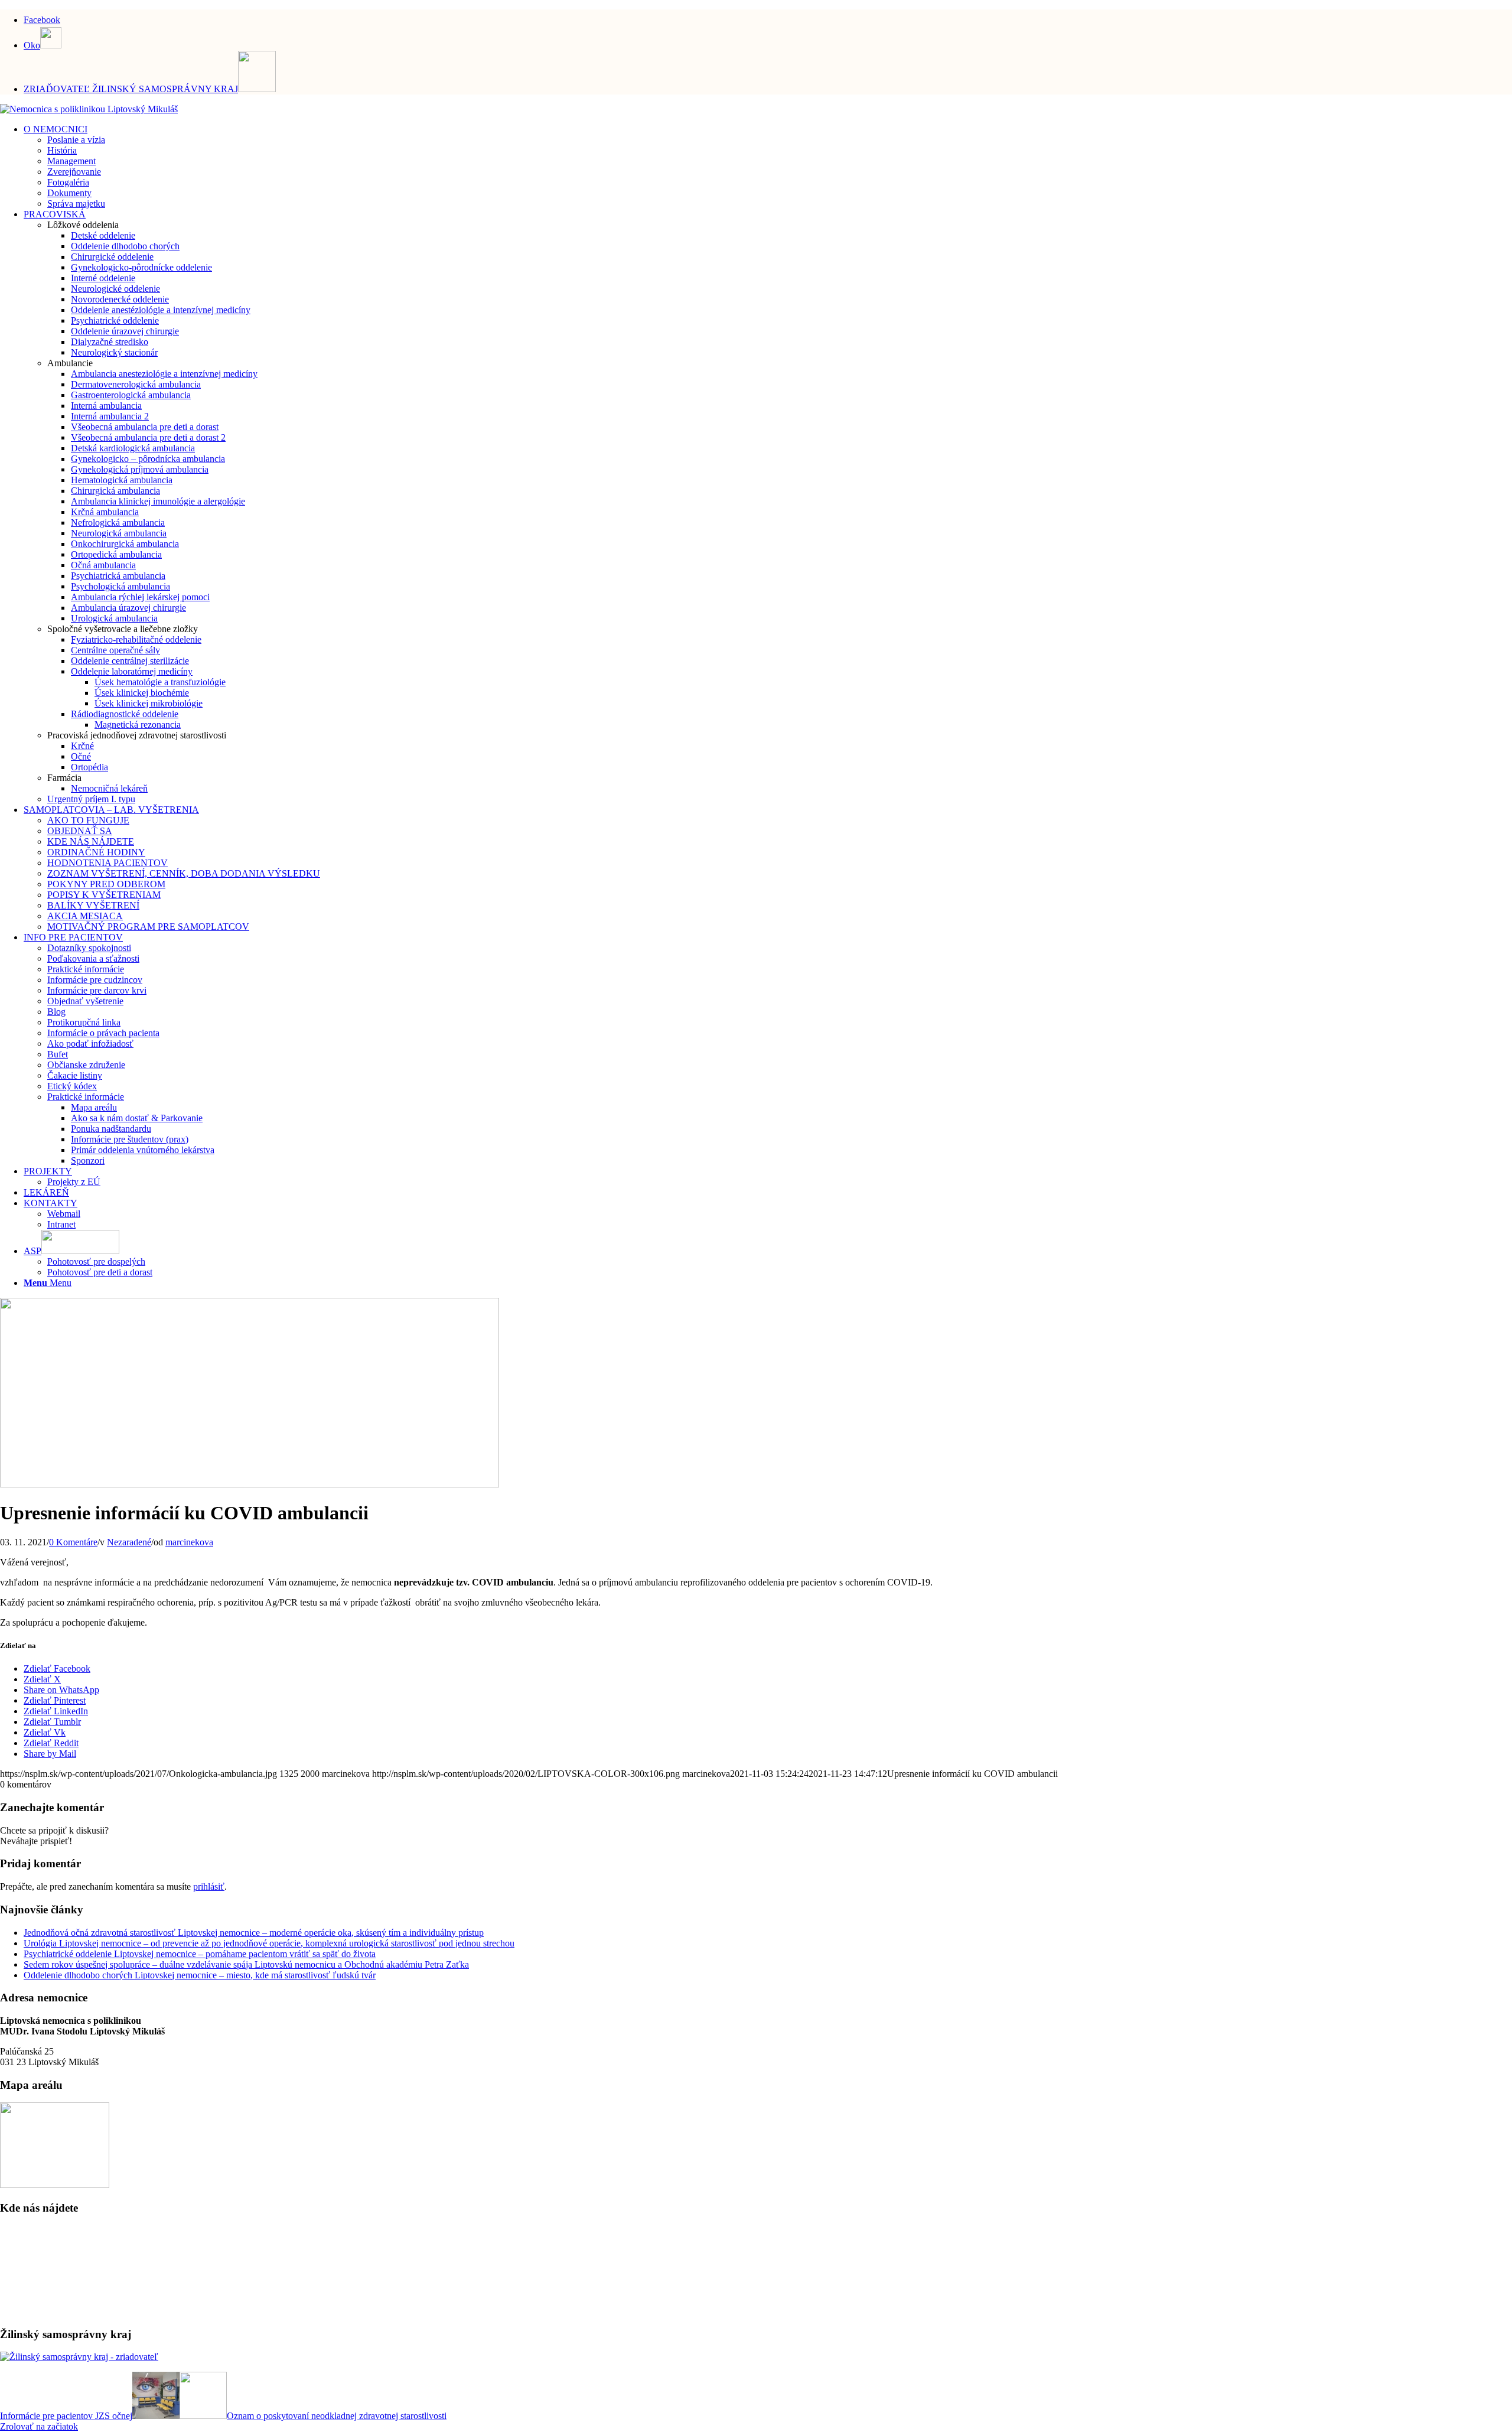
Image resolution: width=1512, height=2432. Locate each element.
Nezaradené (129, 1542)
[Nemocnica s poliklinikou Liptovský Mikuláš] (89, 109)
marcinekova (189, 1542)
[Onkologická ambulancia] (250, 1484)
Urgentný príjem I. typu (91, 799)
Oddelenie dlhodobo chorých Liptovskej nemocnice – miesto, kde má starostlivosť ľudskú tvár (200, 1975)
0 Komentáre (73, 1542)
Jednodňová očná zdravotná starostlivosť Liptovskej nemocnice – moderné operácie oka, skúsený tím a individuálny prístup (254, 1933)
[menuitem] (768, 18)
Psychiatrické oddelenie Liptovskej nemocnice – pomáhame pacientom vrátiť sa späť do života (200, 1954)
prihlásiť (209, 1886)
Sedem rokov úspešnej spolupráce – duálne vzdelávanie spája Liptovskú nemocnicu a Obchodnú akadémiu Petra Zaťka (246, 1964)
